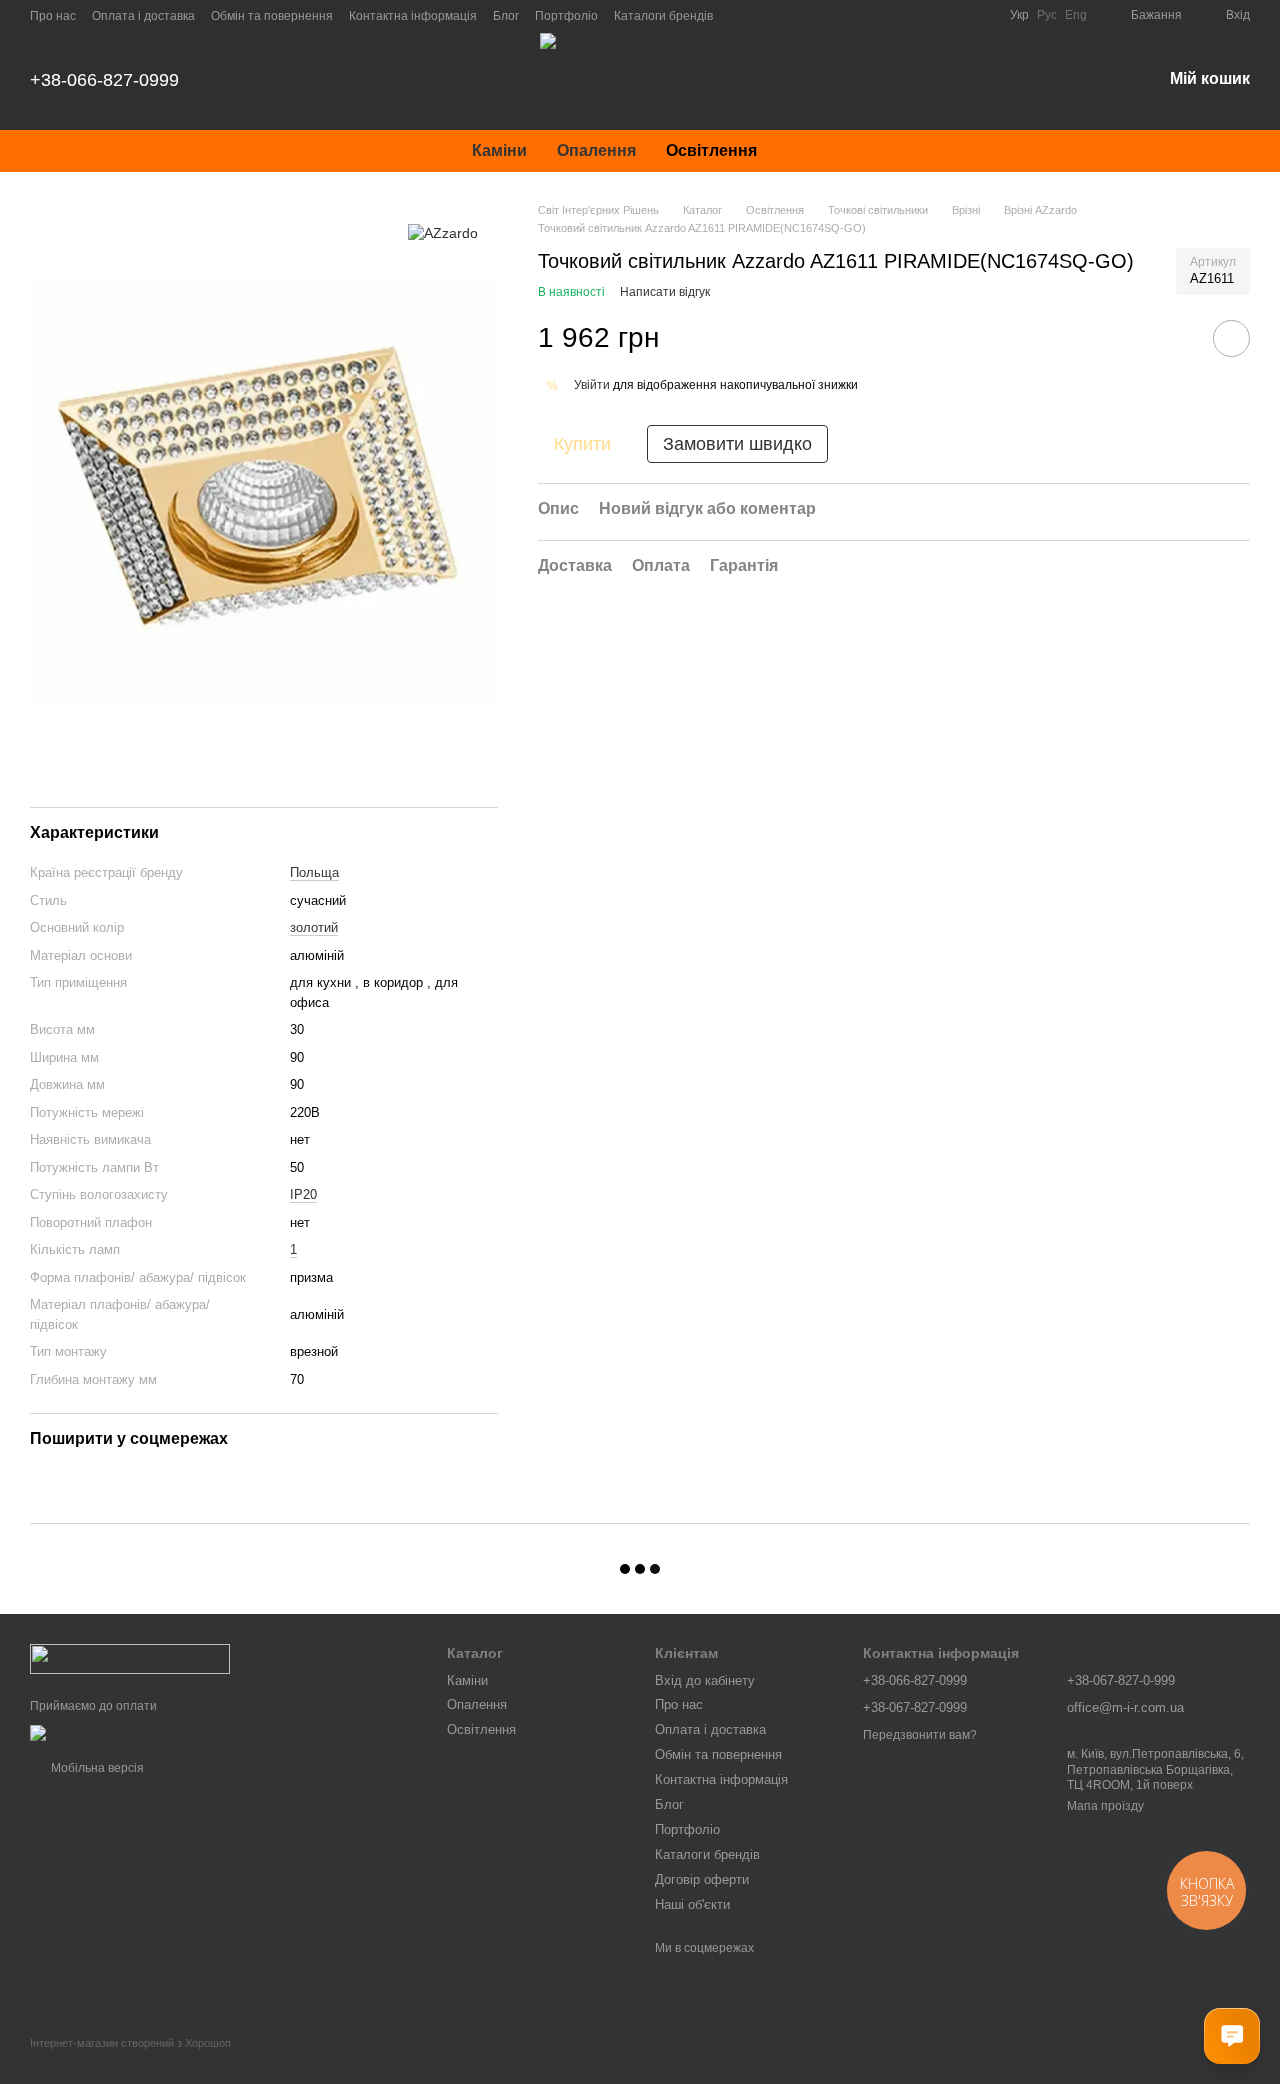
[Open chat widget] (1232, 2036)
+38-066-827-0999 (104, 80)
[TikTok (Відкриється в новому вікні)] (858, 15)
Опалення (596, 150)
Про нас (53, 16)
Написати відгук (665, 292)
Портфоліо (566, 16)
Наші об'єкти (692, 1904)
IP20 (303, 1194)
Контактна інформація (413, 16)
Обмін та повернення (272, 16)
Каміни (499, 150)
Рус (1047, 15)
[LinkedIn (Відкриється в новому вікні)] (978, 15)
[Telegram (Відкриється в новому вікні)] (930, 15)
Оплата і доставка (143, 16)
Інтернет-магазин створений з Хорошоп (130, 2043)
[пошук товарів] (808, 151)
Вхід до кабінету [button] (705, 1680)
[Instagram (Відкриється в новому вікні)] (834, 15)
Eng (1076, 15)
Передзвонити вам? (920, 1735)
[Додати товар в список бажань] (1231, 338)
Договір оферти (702, 1879)
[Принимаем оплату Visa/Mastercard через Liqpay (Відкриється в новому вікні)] (176, 1732)
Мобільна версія (96, 1768)
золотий (314, 927)
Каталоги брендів (663, 16)
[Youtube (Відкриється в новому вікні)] (906, 15)
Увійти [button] (592, 385)
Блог (506, 16)
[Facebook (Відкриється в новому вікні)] (882, 15)
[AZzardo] (443, 231)
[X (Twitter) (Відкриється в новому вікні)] (954, 15)
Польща (314, 872)
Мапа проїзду (1105, 1806)
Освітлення (711, 150)
